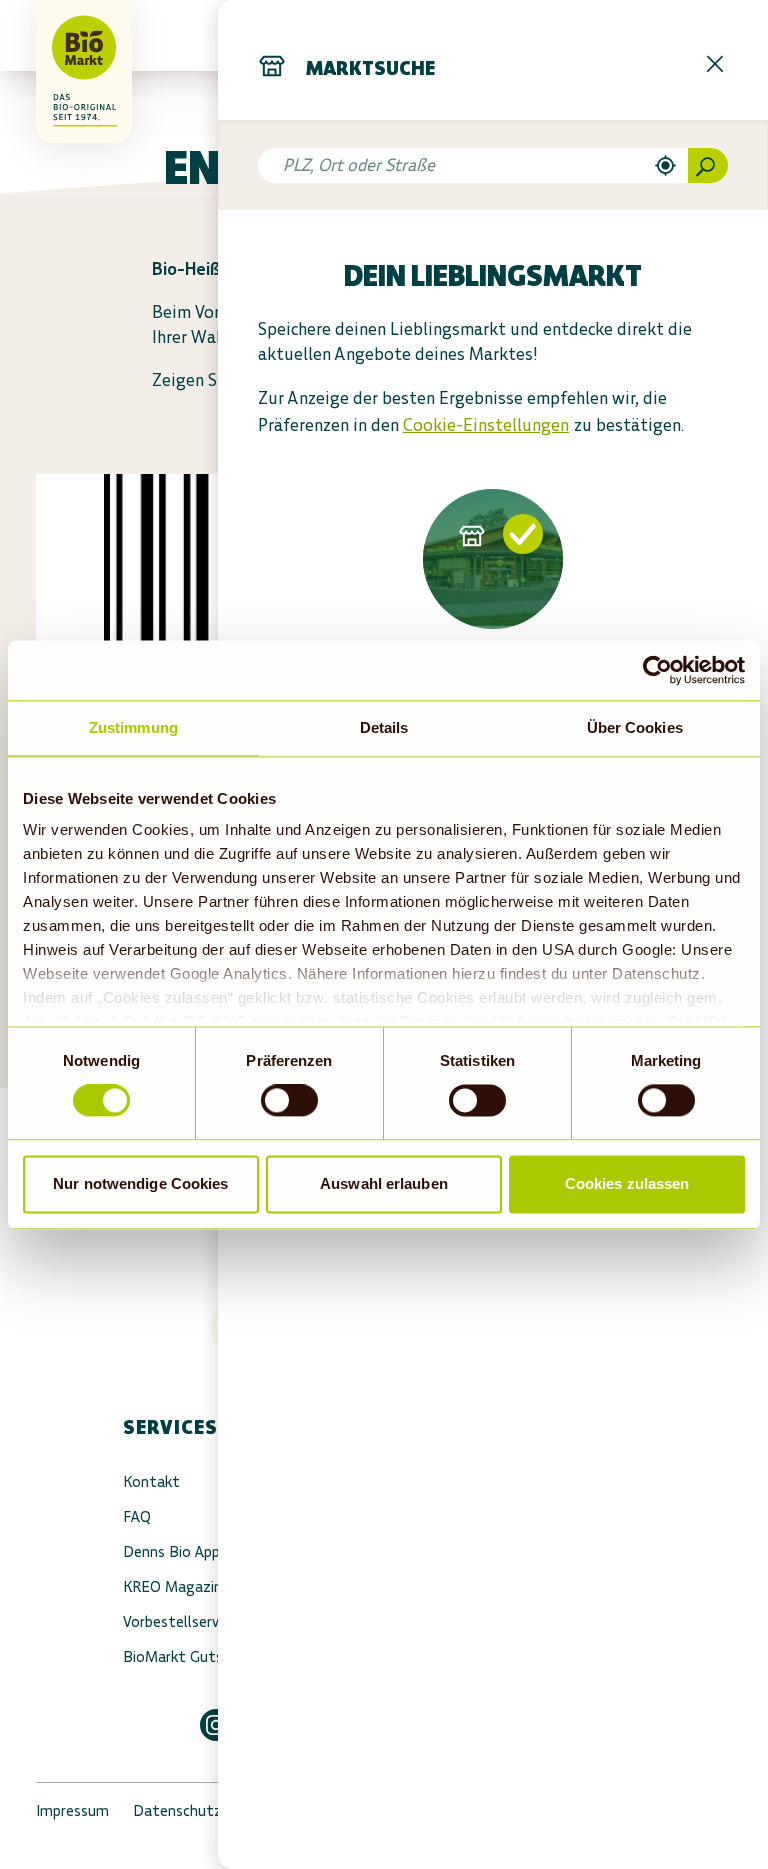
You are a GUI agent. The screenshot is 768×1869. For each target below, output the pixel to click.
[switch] (289, 1101)
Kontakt (151, 1481)
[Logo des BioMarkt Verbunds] (64, 35)
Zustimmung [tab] (133, 727)
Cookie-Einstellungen (486, 425)
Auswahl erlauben (384, 1183)
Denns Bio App (171, 1551)
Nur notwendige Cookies (140, 1183)
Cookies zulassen (627, 1183)
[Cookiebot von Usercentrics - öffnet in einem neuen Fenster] (657, 670)
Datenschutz (177, 1810)
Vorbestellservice (180, 1621)
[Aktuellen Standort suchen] (665, 165)
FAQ (137, 1516)
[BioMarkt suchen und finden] (708, 165)
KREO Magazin (172, 1586)
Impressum (72, 1810)
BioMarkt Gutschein (190, 1656)
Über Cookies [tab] (635, 727)
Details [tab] (384, 727)
